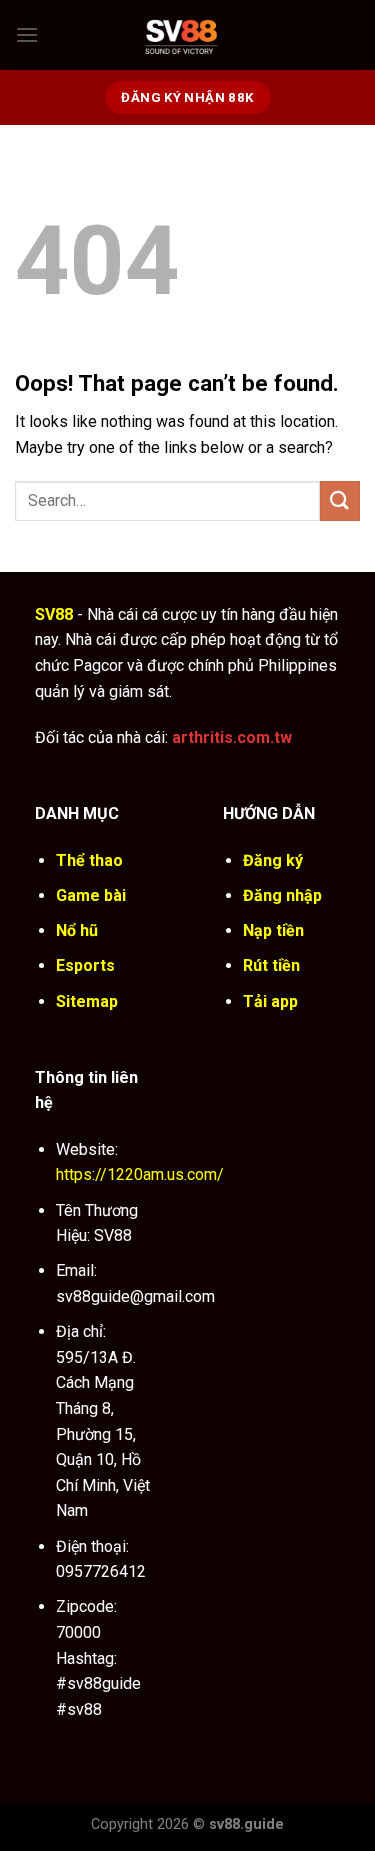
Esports (85, 965)
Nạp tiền (273, 930)
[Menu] (27, 34)
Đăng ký (273, 860)
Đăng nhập (282, 895)
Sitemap (87, 1001)
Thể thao (89, 860)
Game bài (91, 895)
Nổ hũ (77, 930)
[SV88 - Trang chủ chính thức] (199, 35)
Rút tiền (271, 965)
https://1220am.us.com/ (140, 1174)
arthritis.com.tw (232, 737)
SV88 (54, 614)
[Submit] (340, 500)
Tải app (270, 1001)
